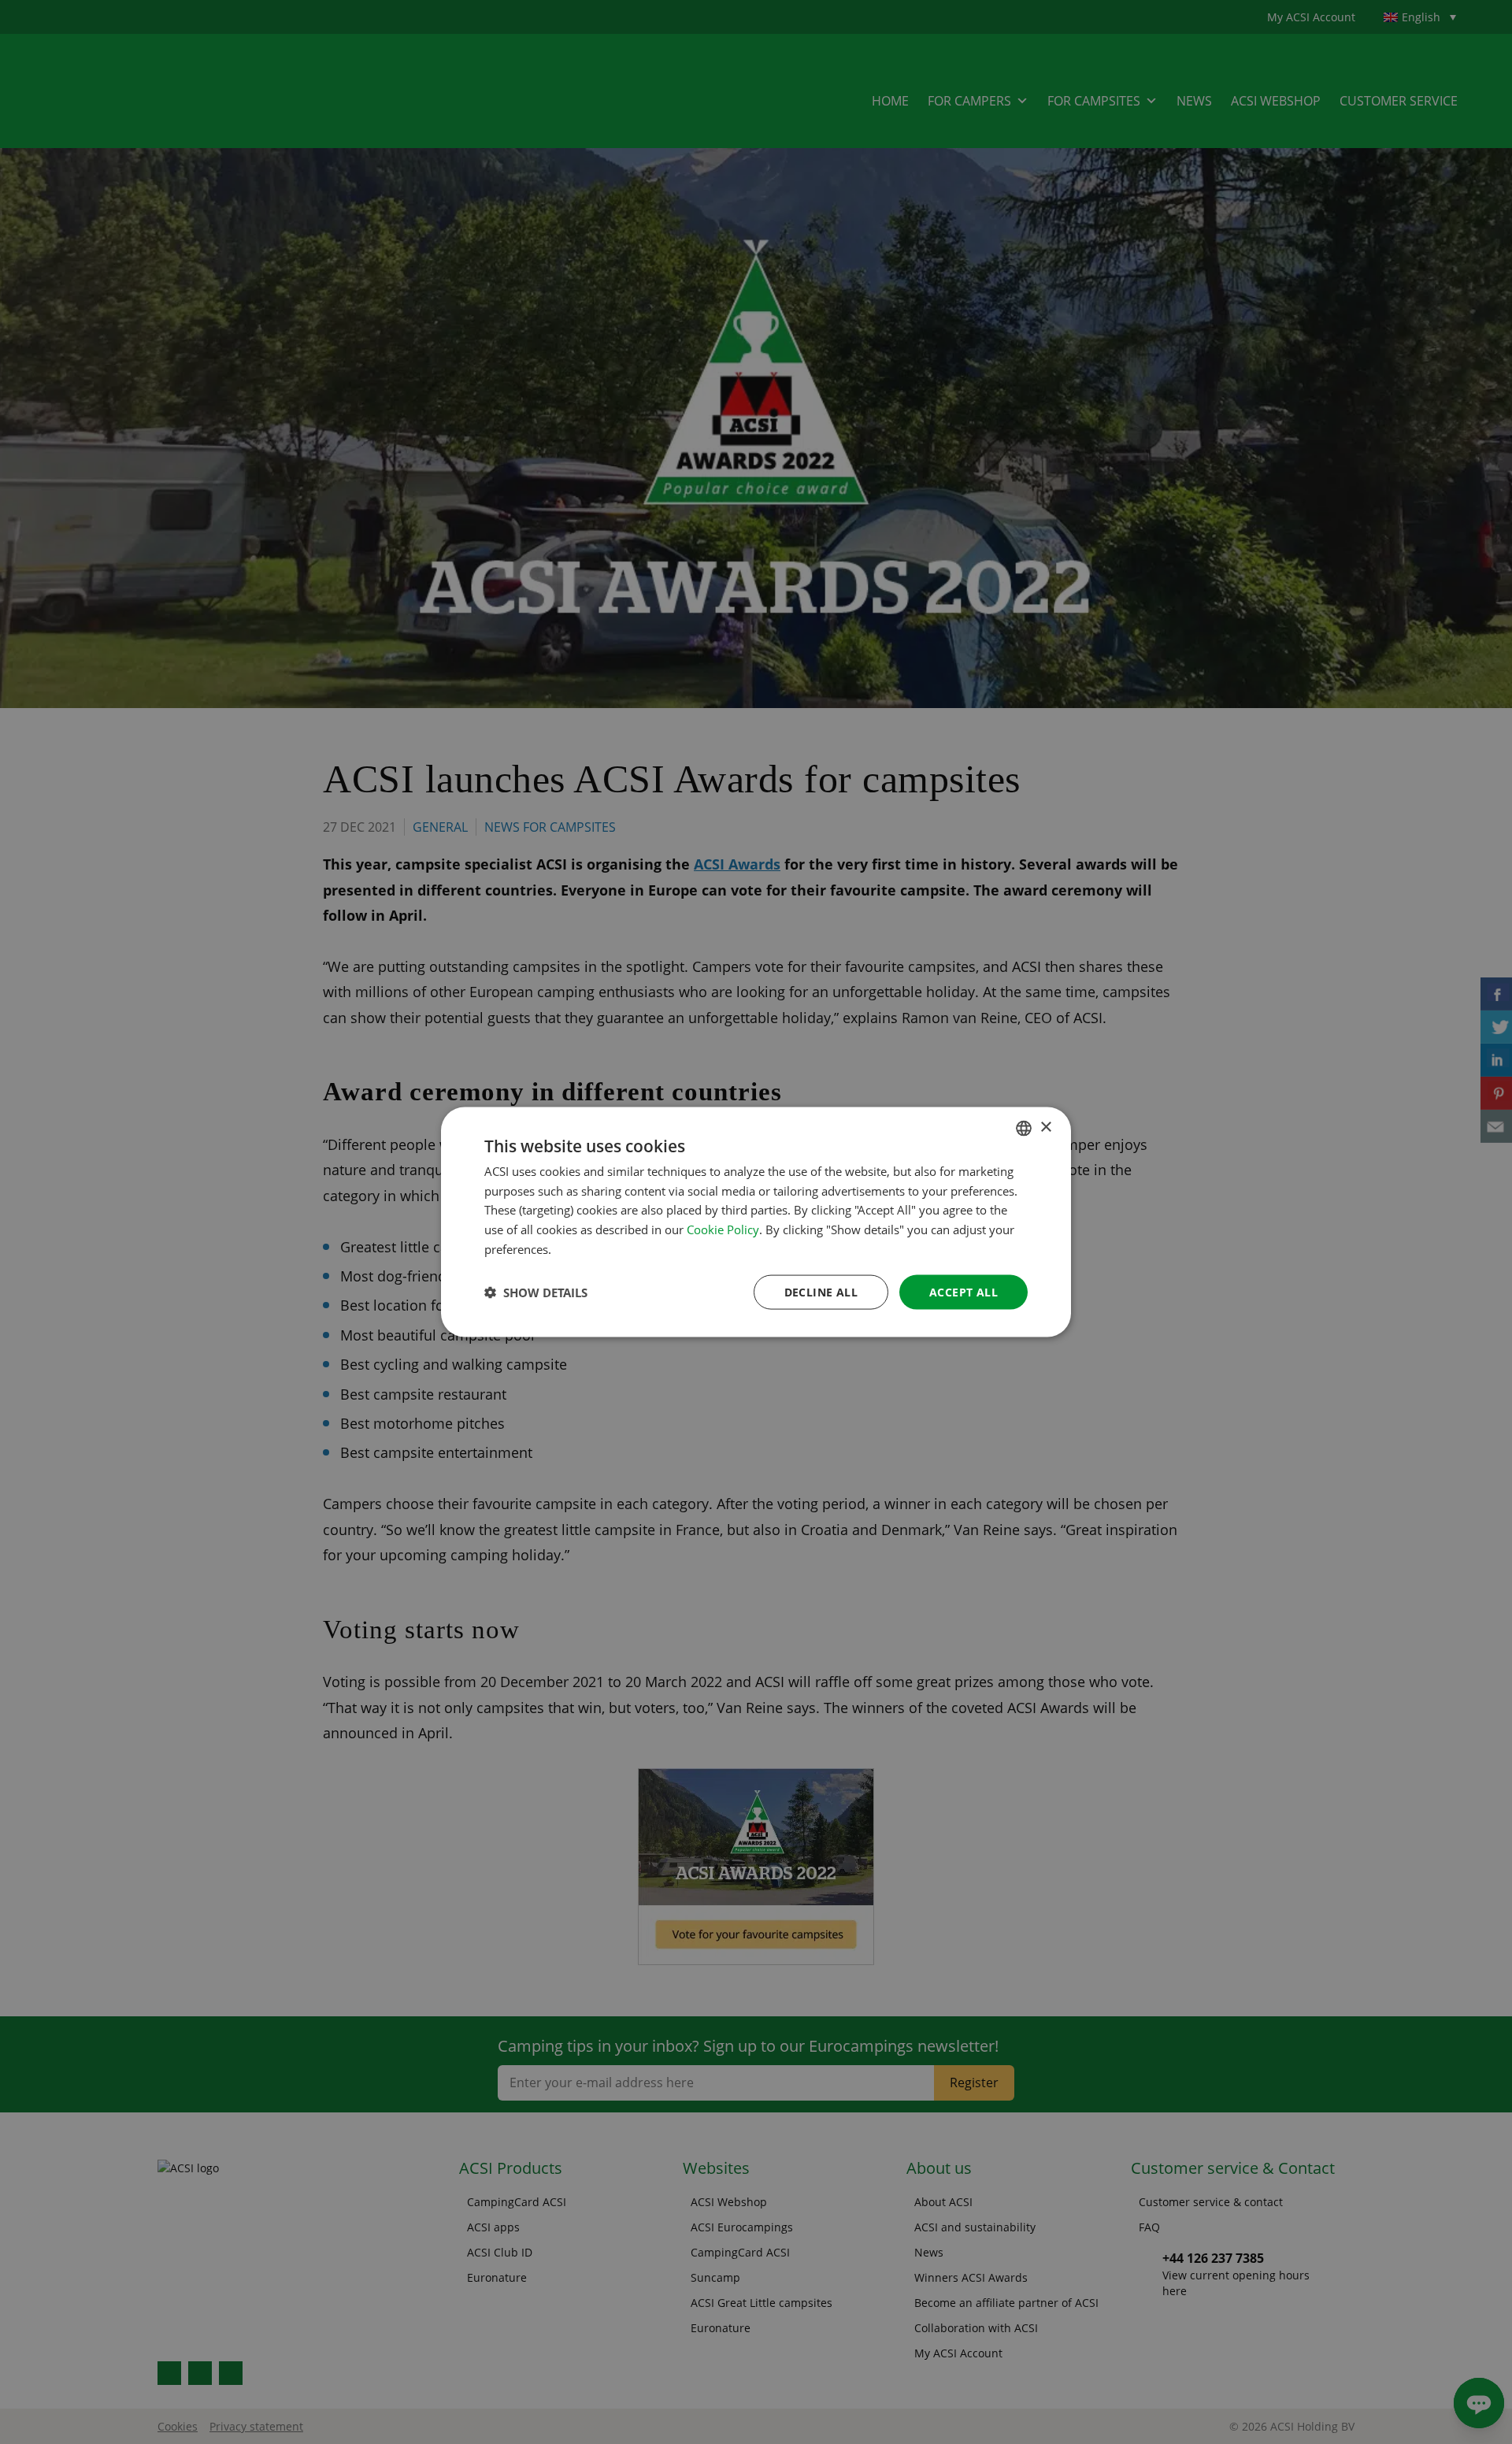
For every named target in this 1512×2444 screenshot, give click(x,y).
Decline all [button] (821, 1291)
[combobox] (1024, 1128)
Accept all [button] (964, 1291)
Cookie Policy (723, 1229)
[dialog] (756, 1222)
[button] (536, 1292)
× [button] (1045, 1127)
